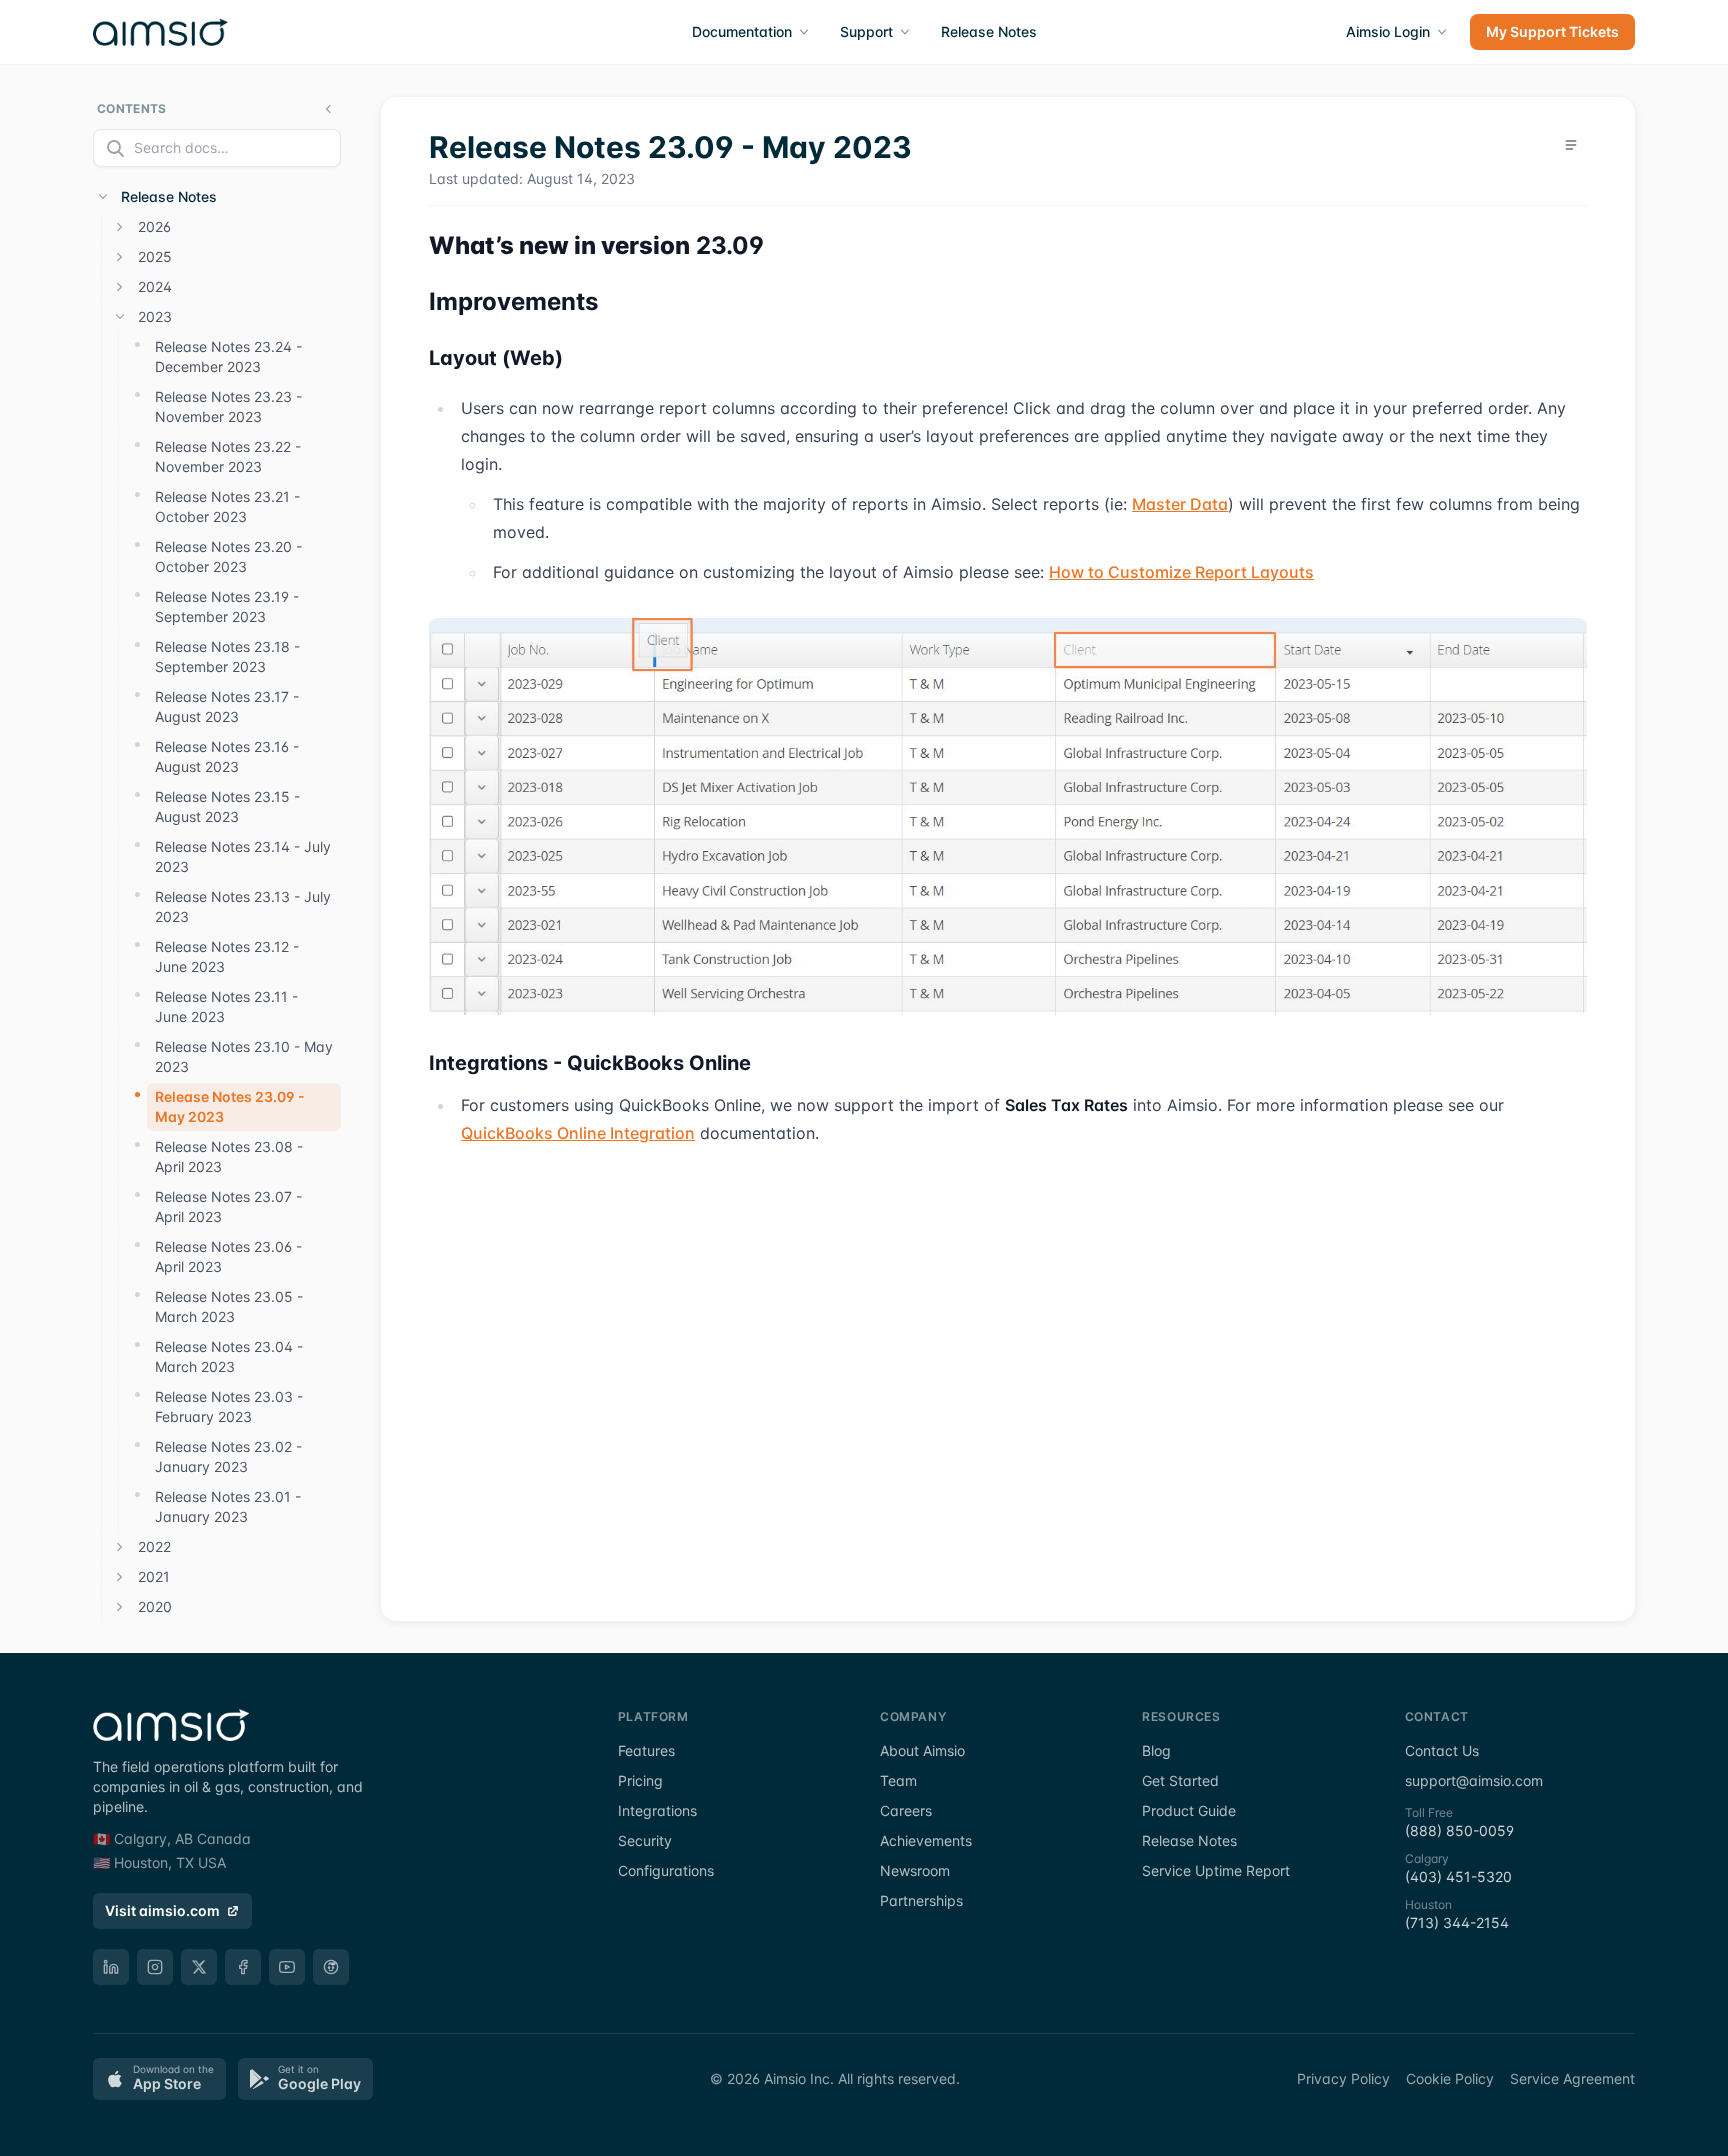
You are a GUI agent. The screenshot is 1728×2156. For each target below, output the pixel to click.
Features (646, 1750)
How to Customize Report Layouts (1181, 572)
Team (898, 1780)
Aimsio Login (1388, 31)
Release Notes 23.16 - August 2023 (227, 756)
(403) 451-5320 (1458, 1876)
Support (866, 31)
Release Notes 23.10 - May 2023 (244, 1056)
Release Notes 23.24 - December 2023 (228, 356)
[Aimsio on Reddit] (331, 1967)
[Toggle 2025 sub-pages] (120, 257)
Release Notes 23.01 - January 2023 (228, 1506)
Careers (906, 1810)
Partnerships (921, 1900)
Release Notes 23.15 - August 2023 (227, 806)
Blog (1156, 1750)
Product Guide (1189, 1810)
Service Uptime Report (1216, 1870)
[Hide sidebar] (329, 109)
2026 (154, 226)
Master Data (1180, 504)
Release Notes (989, 31)
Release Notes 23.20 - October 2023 (228, 556)
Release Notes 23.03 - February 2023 (229, 1406)
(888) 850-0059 (1459, 1830)
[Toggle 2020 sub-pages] (120, 1607)
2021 (154, 1576)
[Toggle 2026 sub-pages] (120, 227)
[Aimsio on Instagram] (155, 1967)
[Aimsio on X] (199, 1967)
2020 (155, 1606)
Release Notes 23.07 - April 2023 (228, 1206)
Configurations (666, 1870)
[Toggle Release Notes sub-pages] (103, 197)
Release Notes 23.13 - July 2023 (243, 906)
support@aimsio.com (1474, 1780)
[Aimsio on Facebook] (243, 1967)
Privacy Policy (1343, 2078)
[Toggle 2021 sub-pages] (120, 1577)
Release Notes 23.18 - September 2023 (227, 656)
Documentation (742, 31)
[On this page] (1571, 145)
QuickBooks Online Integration (578, 1133)
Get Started (1180, 1780)
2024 (155, 286)
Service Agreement (1572, 2078)
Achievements (926, 1840)
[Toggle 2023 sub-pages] (120, 317)
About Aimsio (922, 1750)
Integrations (657, 1810)
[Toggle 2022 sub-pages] (120, 1547)
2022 (154, 1546)
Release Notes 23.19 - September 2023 (227, 606)
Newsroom (915, 1870)
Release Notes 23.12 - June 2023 (227, 956)
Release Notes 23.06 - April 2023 (228, 1256)
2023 (155, 316)
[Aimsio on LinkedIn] (111, 1967)
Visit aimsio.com (162, 1910)
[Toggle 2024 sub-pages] (120, 287)
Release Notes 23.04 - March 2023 (229, 1356)
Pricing (640, 1780)
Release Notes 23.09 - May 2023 (230, 1106)
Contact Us (1442, 1750)
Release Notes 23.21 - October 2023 (227, 506)
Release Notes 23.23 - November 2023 (228, 406)
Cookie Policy (1450, 2078)
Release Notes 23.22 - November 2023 (228, 456)
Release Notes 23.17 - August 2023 (227, 706)
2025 (155, 256)
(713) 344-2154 (1457, 1922)
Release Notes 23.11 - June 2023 (226, 1006)
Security (645, 1840)
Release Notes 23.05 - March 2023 (229, 1306)
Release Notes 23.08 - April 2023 (229, 1156)
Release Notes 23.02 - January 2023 (228, 1456)
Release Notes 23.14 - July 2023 (243, 856)
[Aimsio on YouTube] (287, 1967)
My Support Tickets (1552, 31)
